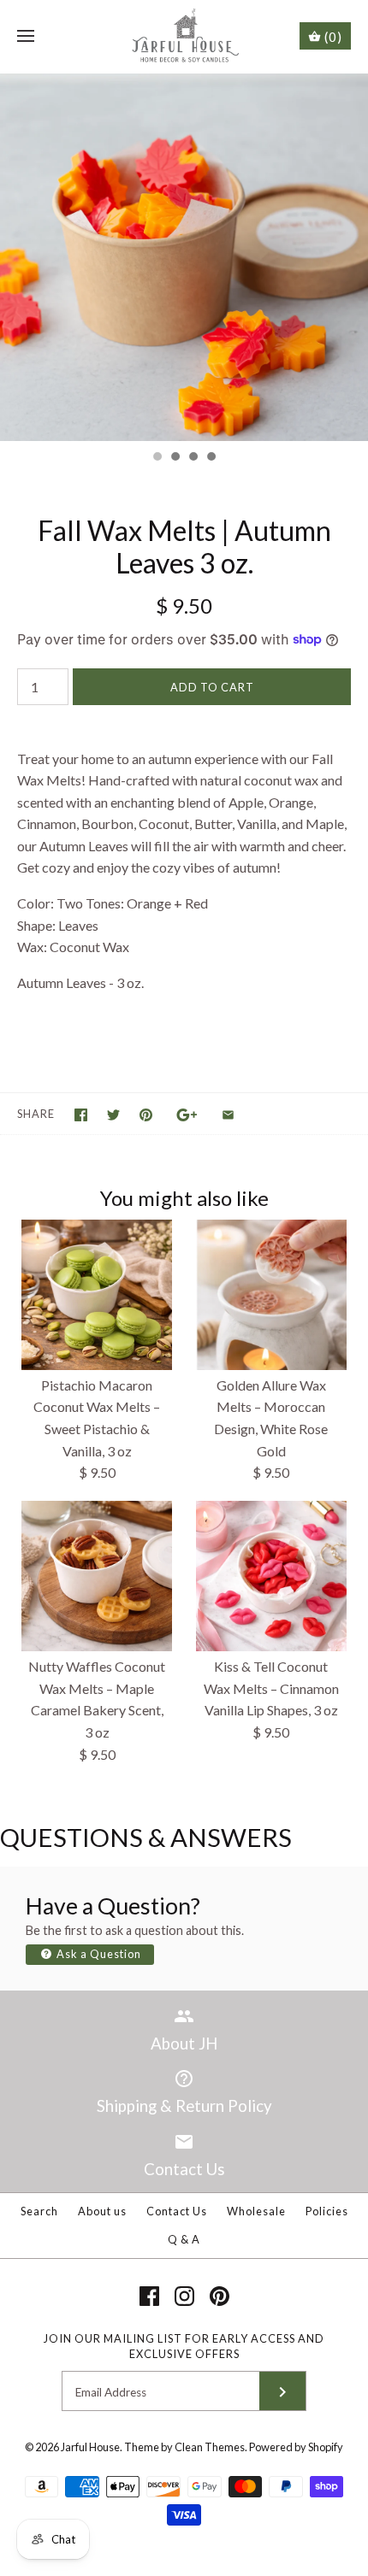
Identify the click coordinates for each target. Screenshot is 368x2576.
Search (39, 2211)
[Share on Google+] (187, 1115)
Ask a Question (98, 1954)
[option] (184, 257)
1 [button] (157, 458)
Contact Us (177, 2211)
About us (102, 2211)
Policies (327, 2211)
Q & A (184, 2239)
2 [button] (175, 458)
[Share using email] (228, 1115)
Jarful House (90, 2447)
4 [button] (211, 458)
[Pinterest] (220, 2296)
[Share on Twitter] (113, 1115)
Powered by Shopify (296, 2447)
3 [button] (193, 458)
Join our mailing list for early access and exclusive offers (184, 2346)
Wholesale (256, 2211)
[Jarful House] (184, 36)
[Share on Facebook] (81, 1115)
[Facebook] (149, 2296)
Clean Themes (210, 2447)
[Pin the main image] (146, 1115)
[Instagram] (184, 2296)
